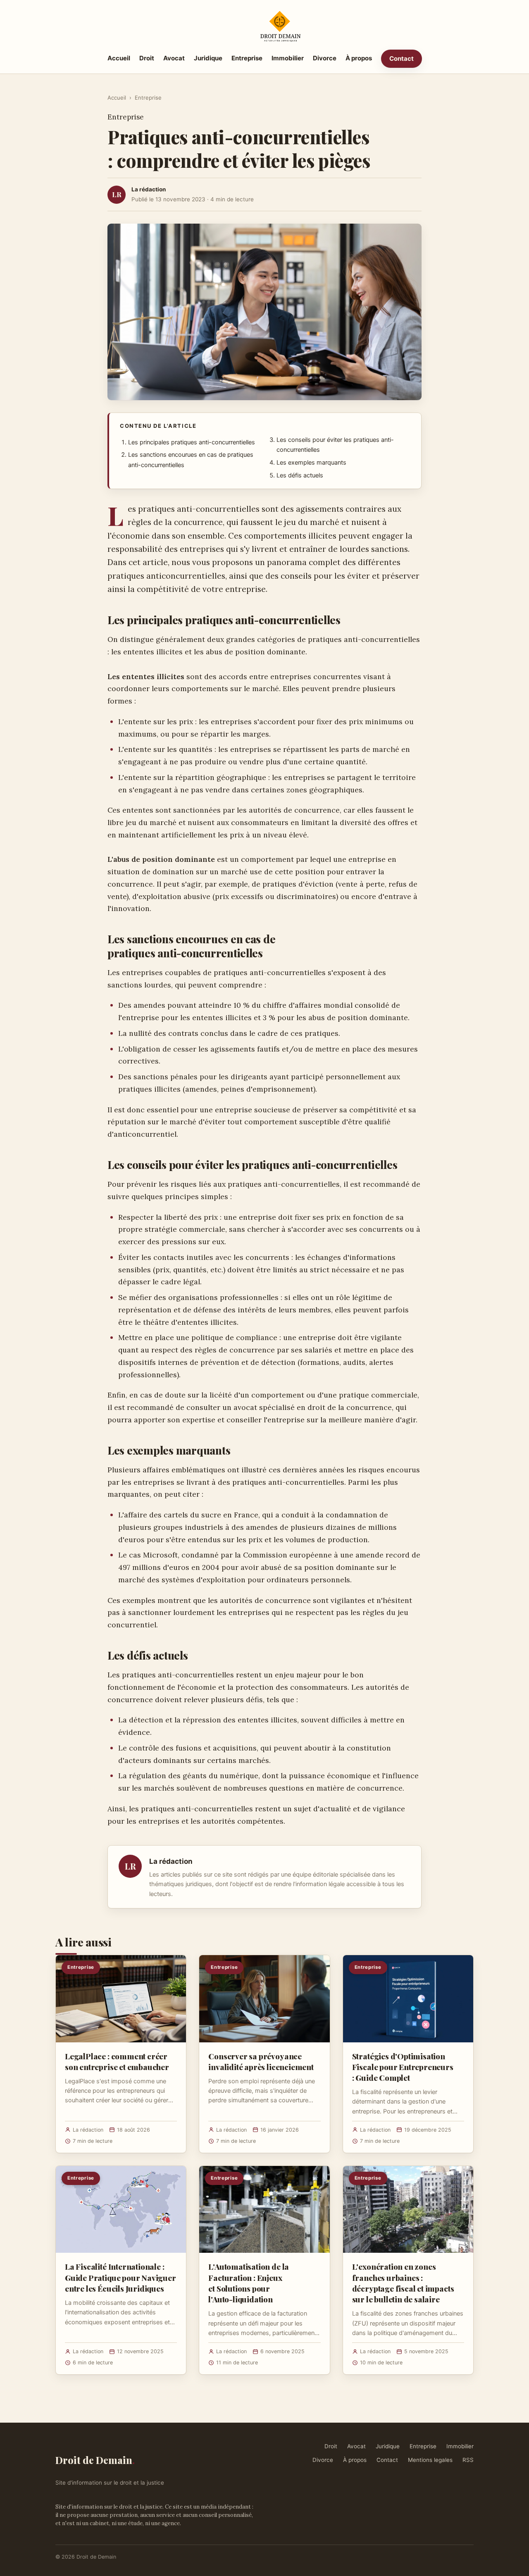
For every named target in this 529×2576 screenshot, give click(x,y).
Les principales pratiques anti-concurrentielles (192, 442)
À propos (359, 58)
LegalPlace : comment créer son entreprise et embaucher (117, 2061)
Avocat (174, 58)
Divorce (325, 58)
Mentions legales (430, 2460)
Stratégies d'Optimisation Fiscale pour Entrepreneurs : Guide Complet (403, 2067)
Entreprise (247, 58)
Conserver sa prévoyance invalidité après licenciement (261, 2061)
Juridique (208, 58)
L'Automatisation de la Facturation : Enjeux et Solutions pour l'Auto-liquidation (249, 2283)
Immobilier (288, 58)
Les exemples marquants (311, 463)
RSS (468, 2460)
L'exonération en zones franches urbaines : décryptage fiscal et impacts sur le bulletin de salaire (403, 2283)
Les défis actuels (300, 475)
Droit (147, 58)
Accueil (119, 58)
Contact (402, 58)
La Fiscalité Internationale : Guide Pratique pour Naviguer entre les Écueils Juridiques (120, 2277)
